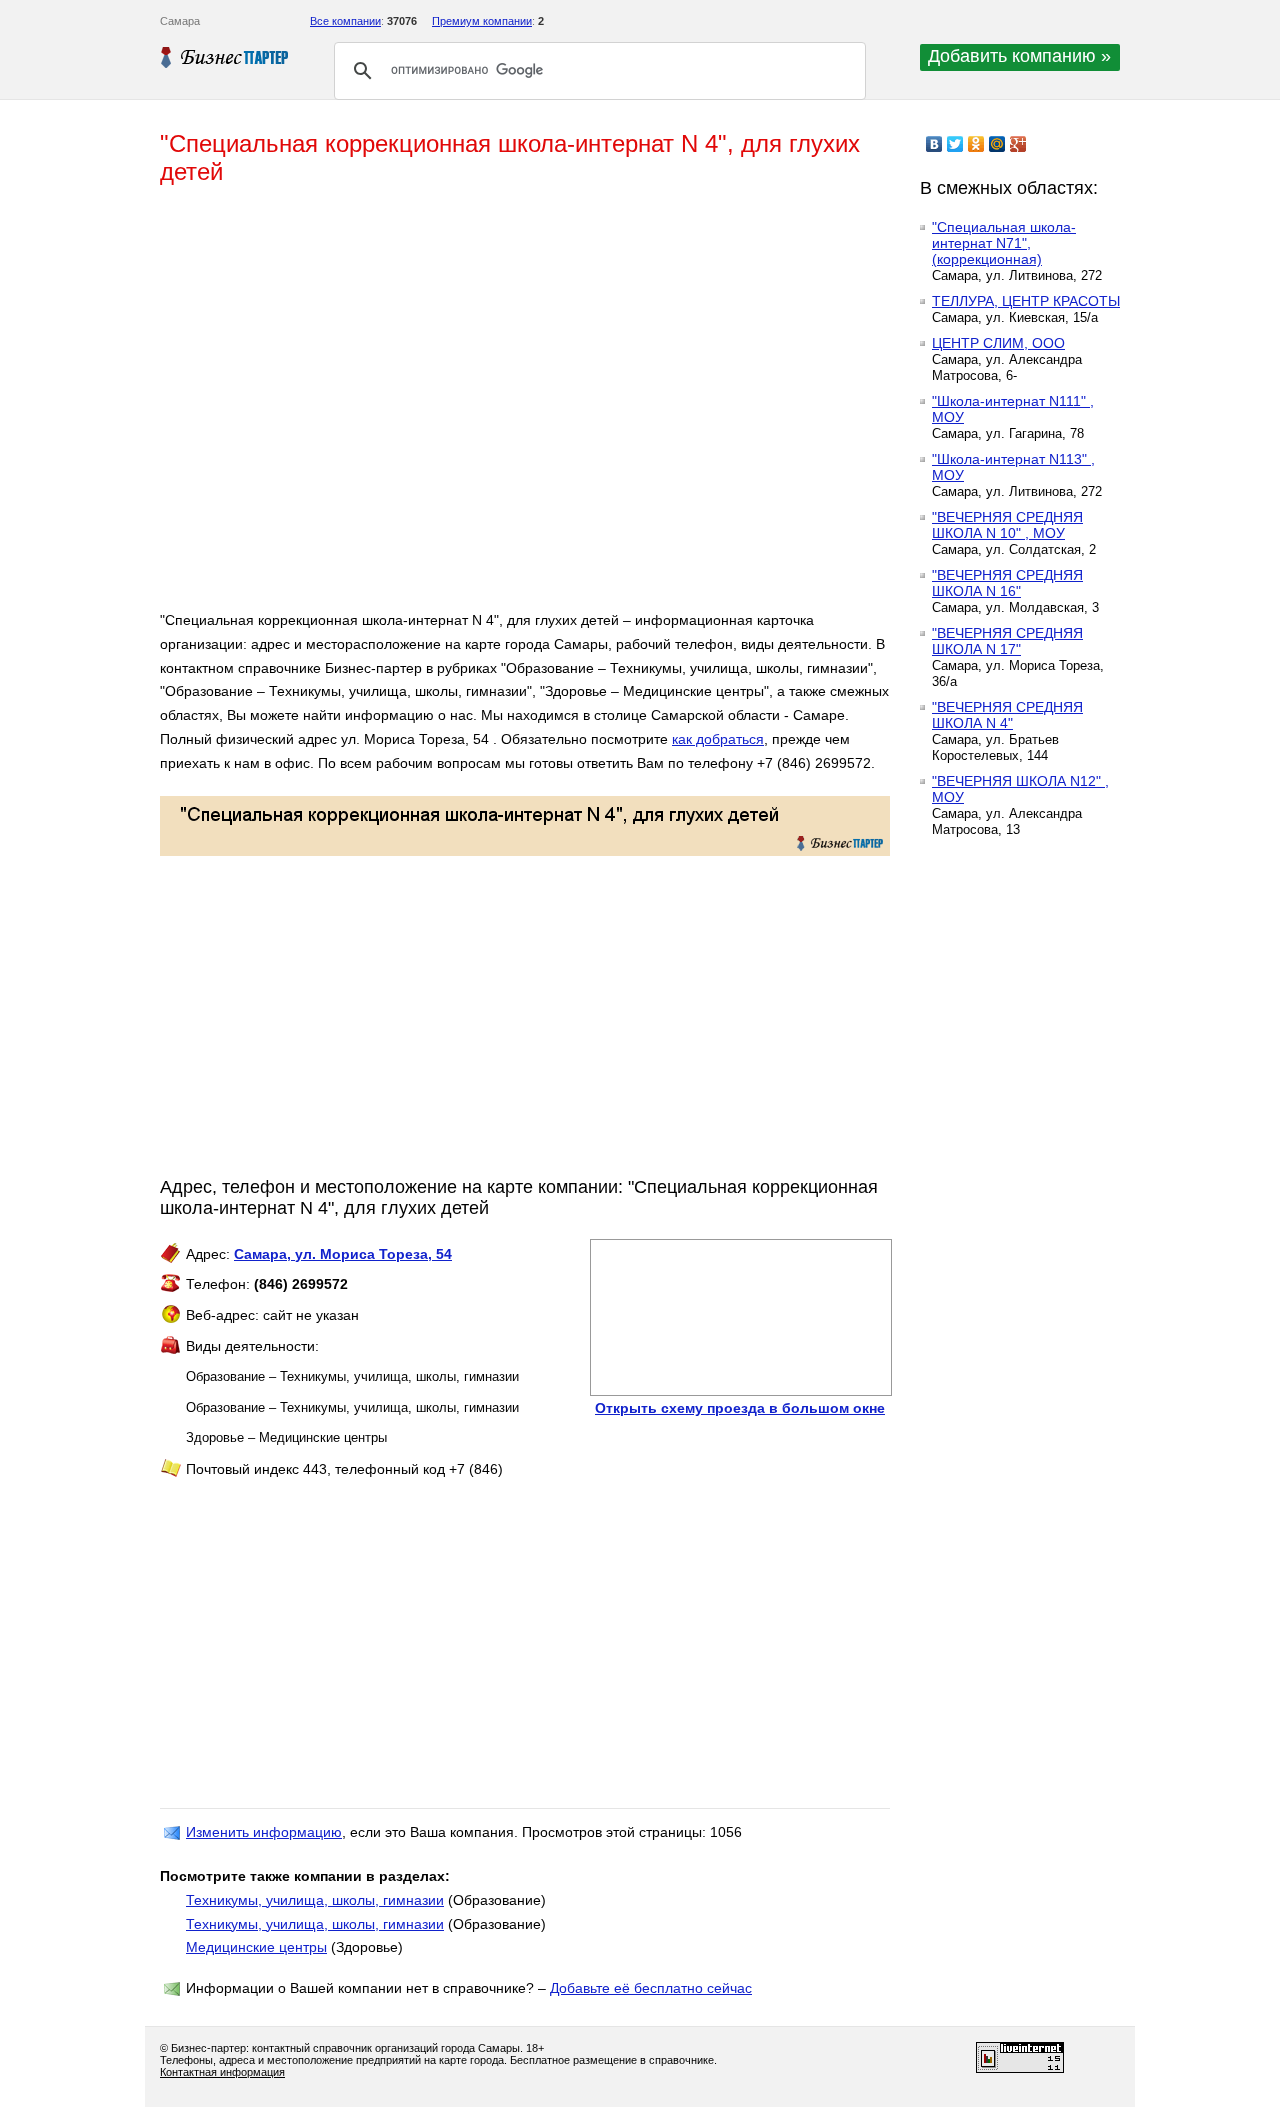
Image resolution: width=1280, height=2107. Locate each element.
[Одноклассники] (976, 144)
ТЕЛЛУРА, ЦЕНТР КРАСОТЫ (1026, 301)
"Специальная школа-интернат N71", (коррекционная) (1004, 243)
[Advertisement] (450, 406)
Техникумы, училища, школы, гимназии (315, 1900)
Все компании (345, 21)
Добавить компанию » (1019, 56)
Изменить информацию (264, 1832)
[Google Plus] (1018, 144)
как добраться (718, 739)
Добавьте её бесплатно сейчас (651, 1988)
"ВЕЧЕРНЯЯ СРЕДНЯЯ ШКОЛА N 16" (1007, 583)
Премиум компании (482, 21)
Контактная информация (222, 2072)
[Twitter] (955, 144)
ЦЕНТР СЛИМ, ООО (998, 343)
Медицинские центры (256, 1947)
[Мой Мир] (997, 144)
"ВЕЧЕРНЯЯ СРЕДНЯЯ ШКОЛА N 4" (1007, 715)
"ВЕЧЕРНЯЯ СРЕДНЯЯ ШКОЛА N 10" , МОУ (1007, 525)
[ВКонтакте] (934, 144)
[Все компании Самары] (225, 57)
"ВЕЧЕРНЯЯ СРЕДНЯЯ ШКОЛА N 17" (1007, 641)
